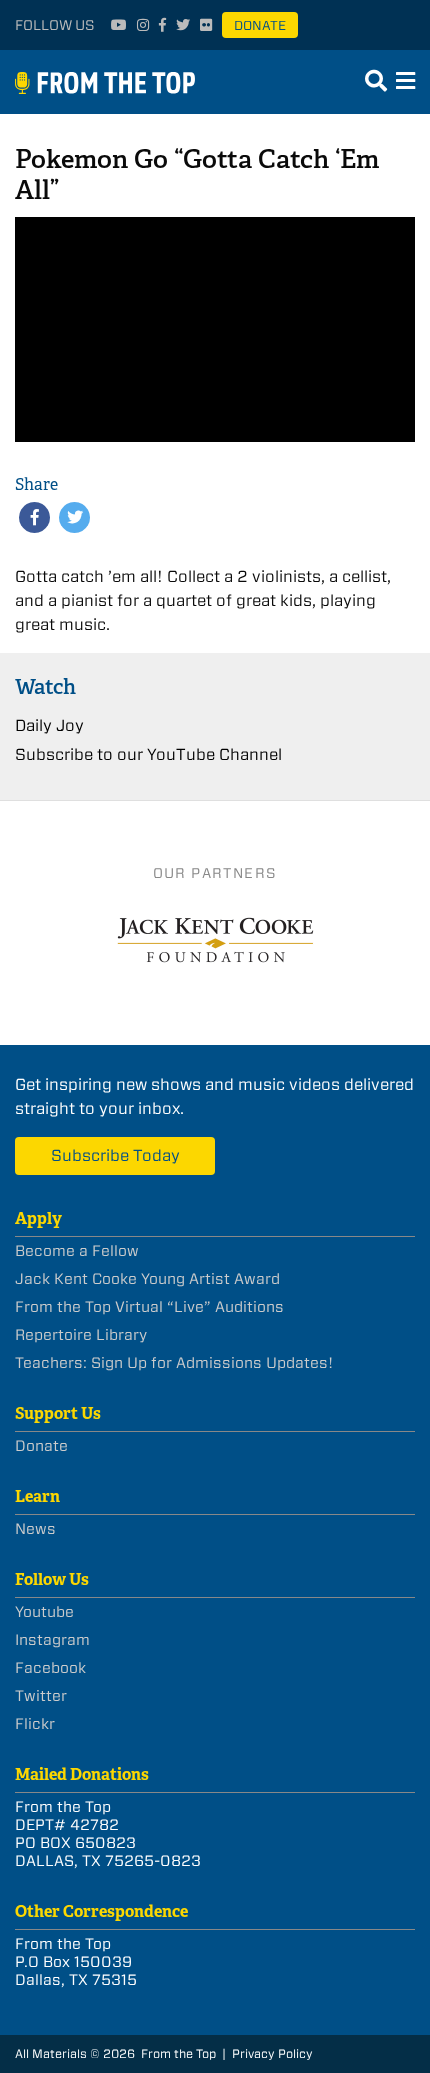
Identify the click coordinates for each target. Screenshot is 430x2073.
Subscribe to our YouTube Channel (148, 754)
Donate (260, 25)
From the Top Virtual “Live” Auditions (149, 1307)
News (35, 1529)
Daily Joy (49, 725)
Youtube (44, 1612)
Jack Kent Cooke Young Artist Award (147, 1279)
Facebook (50, 1668)
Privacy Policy (272, 2053)
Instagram (52, 1640)
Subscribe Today (115, 1155)
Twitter (41, 1696)
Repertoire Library (81, 1335)
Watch (45, 686)
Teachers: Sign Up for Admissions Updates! (174, 1363)
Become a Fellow (77, 1251)
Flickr (35, 1724)
